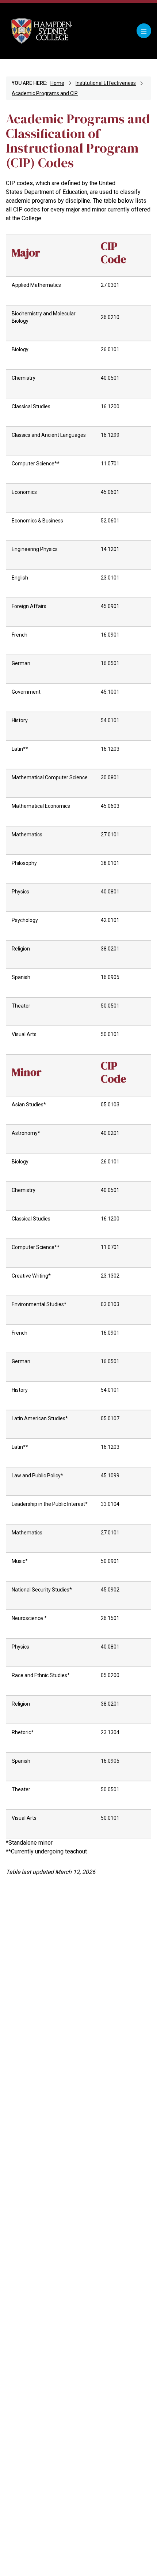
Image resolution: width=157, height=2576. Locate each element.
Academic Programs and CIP (45, 93)
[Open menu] (144, 31)
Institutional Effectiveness (106, 83)
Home (57, 83)
